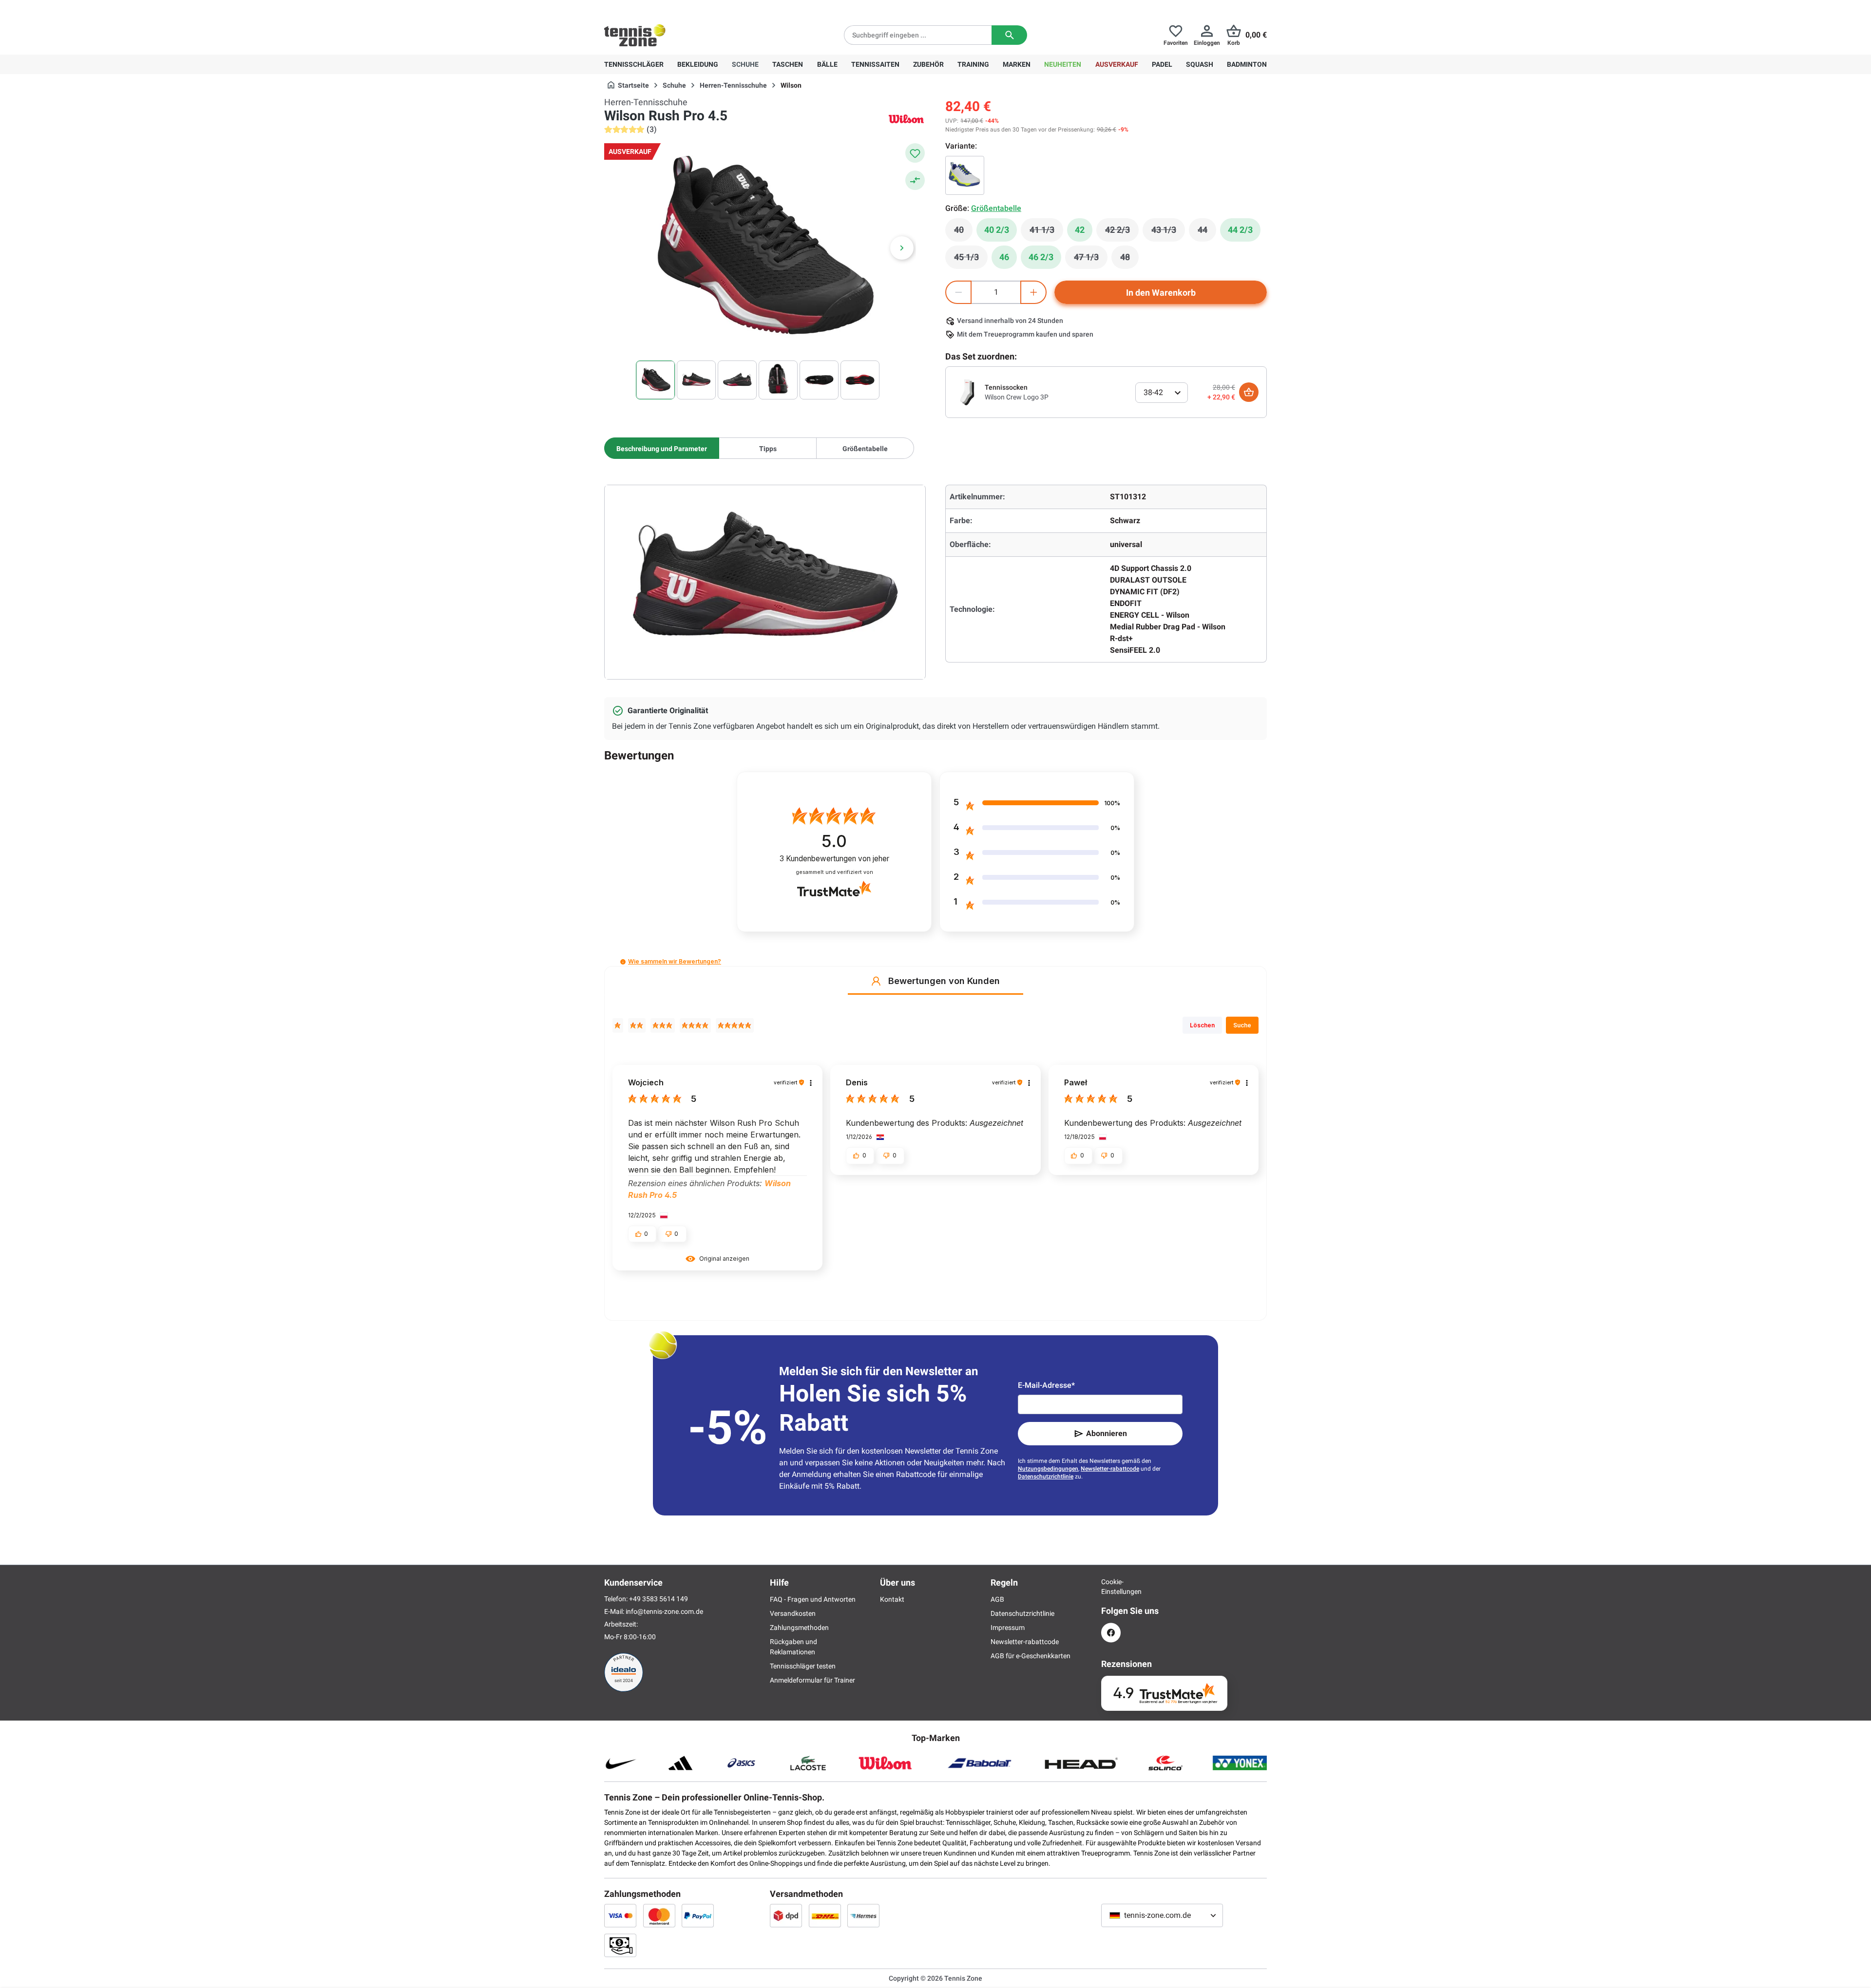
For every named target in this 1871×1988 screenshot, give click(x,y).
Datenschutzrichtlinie (1046, 1477)
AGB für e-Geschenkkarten (1031, 1656)
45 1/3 (971, 260)
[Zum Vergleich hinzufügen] (915, 180)
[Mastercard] (659, 1915)
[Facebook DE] (1111, 1633)
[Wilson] (906, 119)
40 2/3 (997, 230)
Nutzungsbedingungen (1048, 1469)
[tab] (662, 448)
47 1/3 (1091, 260)
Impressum (1008, 1628)
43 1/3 (1168, 232)
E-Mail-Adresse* (1046, 1385)
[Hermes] (863, 1915)
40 (963, 232)
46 (1004, 257)
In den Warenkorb (1161, 293)
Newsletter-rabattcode (1110, 1469)
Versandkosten (793, 1613)
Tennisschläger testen (803, 1666)
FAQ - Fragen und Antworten (813, 1599)
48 (1129, 260)
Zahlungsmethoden (799, 1628)
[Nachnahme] (620, 1945)
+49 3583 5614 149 (667, 8)
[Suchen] (1009, 35)
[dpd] (786, 1915)
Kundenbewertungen (834, 859)
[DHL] (825, 1915)
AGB (997, 1599)
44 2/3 (1240, 230)
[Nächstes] (902, 248)
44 (1207, 232)
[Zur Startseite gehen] (635, 35)
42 (1080, 230)
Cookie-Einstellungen (1111, 1587)
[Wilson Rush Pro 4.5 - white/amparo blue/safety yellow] (965, 175)
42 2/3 (1122, 232)
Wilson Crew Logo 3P (1017, 397)
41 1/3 (1046, 232)
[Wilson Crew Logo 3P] (967, 392)
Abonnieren (1107, 1433)
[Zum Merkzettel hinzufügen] (915, 153)
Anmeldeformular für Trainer (812, 1680)
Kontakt (892, 1599)
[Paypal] (698, 1915)
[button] (623, 962)
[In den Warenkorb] (1249, 392)
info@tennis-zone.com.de (664, 1611)
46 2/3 (1041, 257)
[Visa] (620, 1915)
